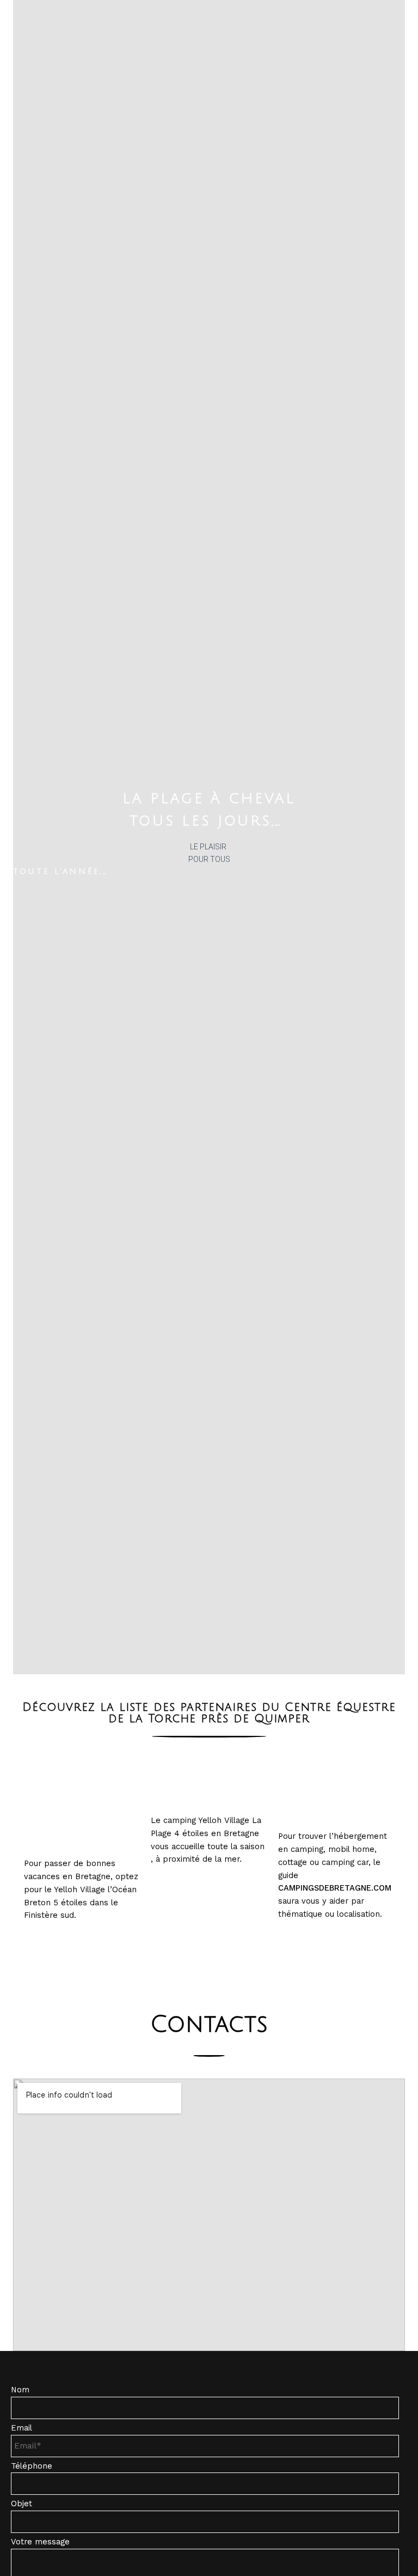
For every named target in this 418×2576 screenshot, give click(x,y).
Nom (20, 2390)
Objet (21, 2504)
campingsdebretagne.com (335, 1888)
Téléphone (32, 2466)
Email (21, 2428)
